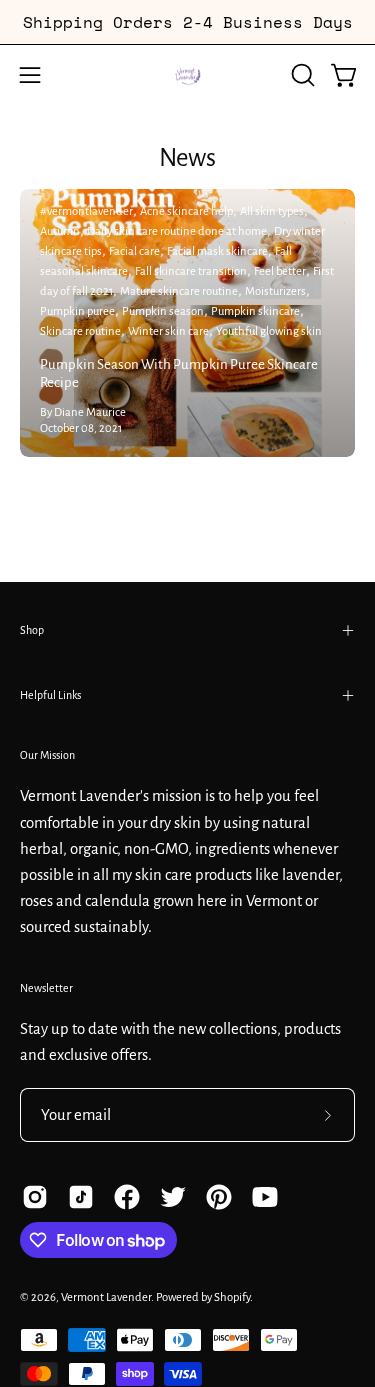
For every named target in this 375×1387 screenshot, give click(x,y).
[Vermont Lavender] (188, 75)
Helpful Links (50, 695)
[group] (187, 22)
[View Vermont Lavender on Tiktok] (81, 1197)
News (187, 157)
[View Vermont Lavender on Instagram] (35, 1197)
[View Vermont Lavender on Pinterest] (219, 1197)
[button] (301, 75)
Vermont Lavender (106, 1297)
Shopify (232, 1297)
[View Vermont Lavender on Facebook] (127, 1197)
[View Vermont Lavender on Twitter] (173, 1197)
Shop (32, 630)
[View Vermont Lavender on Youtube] (265, 1197)
